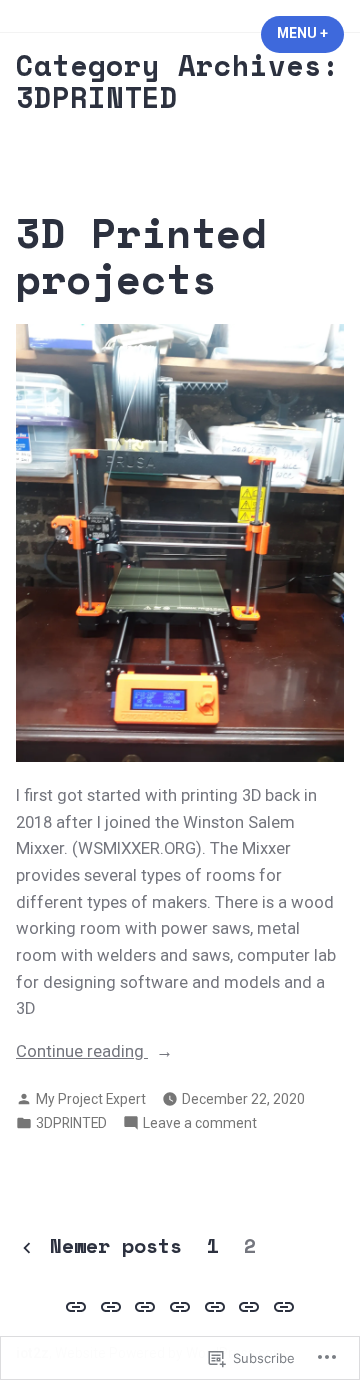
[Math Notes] (180, 1307)
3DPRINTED (71, 1123)
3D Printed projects (141, 256)
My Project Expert (91, 1099)
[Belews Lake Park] (280, 1307)
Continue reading (82, 1053)
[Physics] (249, 1307)
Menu (310, 33)
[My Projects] (214, 1307)
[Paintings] (145, 1307)
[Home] (78, 1307)
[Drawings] (111, 1307)
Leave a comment (200, 1124)
